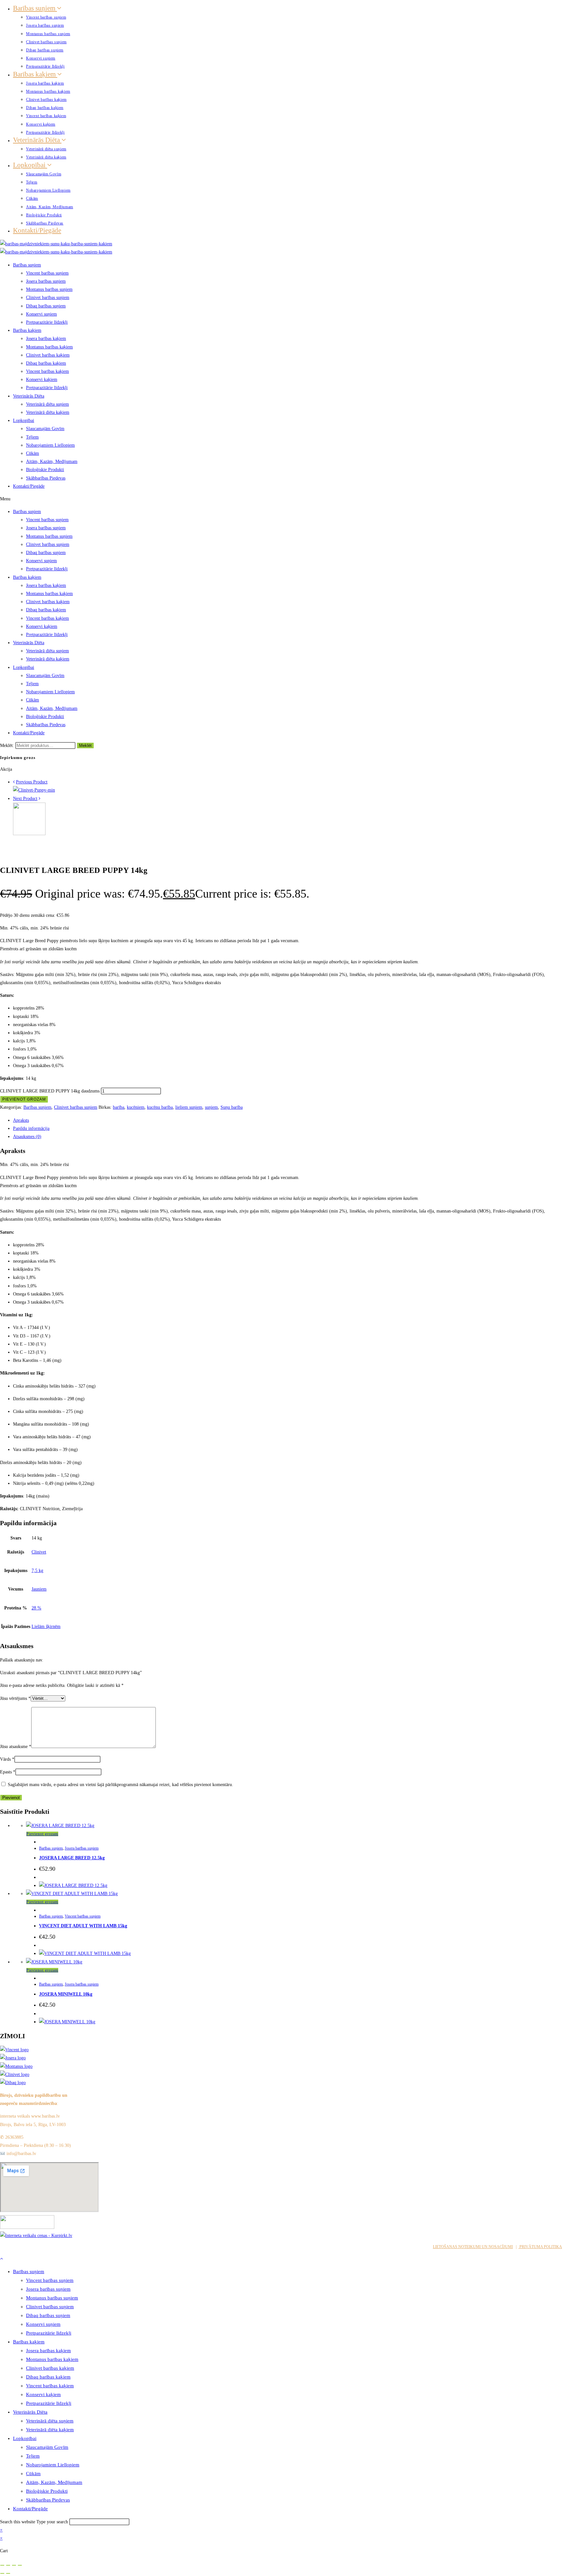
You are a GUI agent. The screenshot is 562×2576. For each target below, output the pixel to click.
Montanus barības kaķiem (48, 91)
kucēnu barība (160, 1107)
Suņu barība (232, 1107)
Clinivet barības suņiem (46, 42)
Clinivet (39, 1552)
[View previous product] (14, 782)
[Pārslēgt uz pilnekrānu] (8, 2565)
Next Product (25, 799)
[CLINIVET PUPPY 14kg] (34, 790)
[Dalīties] (14, 2565)
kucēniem (136, 1107)
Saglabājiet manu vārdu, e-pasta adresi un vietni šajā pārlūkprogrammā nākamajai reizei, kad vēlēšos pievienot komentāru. (120, 1785)
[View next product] (40, 799)
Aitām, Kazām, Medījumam (50, 207)
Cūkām (32, 198)
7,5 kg (37, 1571)
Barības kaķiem (35, 74)
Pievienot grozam (24, 1099)
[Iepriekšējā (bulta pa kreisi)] (2, 2573)
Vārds (7, 1759)
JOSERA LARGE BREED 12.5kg (72, 1858)
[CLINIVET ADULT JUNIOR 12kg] (29, 834)
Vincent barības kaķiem (46, 116)
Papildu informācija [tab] (31, 1128)
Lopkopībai (30, 165)
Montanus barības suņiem (48, 34)
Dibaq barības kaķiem (45, 108)
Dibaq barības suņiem (45, 50)
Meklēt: (7, 746)
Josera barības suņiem (45, 25)
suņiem (211, 1107)
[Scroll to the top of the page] (1, 2259)
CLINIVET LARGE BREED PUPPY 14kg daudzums (50, 1091)
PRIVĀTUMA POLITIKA (540, 2247)
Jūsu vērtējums (15, 1698)
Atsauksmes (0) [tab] (27, 1137)
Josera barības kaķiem (45, 83)
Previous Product (32, 782)
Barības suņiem (35, 8)
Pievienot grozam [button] (42, 1834)
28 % (36, 1608)
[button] (281, 499)
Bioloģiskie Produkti (44, 215)
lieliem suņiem (189, 1107)
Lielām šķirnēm (46, 1627)
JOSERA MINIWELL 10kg (66, 1994)
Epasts (8, 1772)
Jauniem (39, 1589)
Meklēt (85, 746)
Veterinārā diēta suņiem (46, 149)
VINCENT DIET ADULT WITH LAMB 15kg (83, 1926)
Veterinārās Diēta (37, 140)
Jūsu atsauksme (16, 1747)
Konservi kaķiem (41, 124)
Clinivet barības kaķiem (46, 100)
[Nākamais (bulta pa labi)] (8, 2573)
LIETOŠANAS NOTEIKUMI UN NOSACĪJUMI (473, 2247)
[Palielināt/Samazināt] (2, 2565)
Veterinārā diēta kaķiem (46, 157)
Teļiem (32, 182)
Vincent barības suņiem (46, 17)
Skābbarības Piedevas (45, 223)
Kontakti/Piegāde (37, 230)
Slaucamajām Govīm (44, 174)
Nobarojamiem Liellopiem (48, 190)
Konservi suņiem (41, 58)
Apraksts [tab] (21, 1120)
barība (119, 1107)
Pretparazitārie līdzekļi (45, 66)
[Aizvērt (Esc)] (20, 2565)
